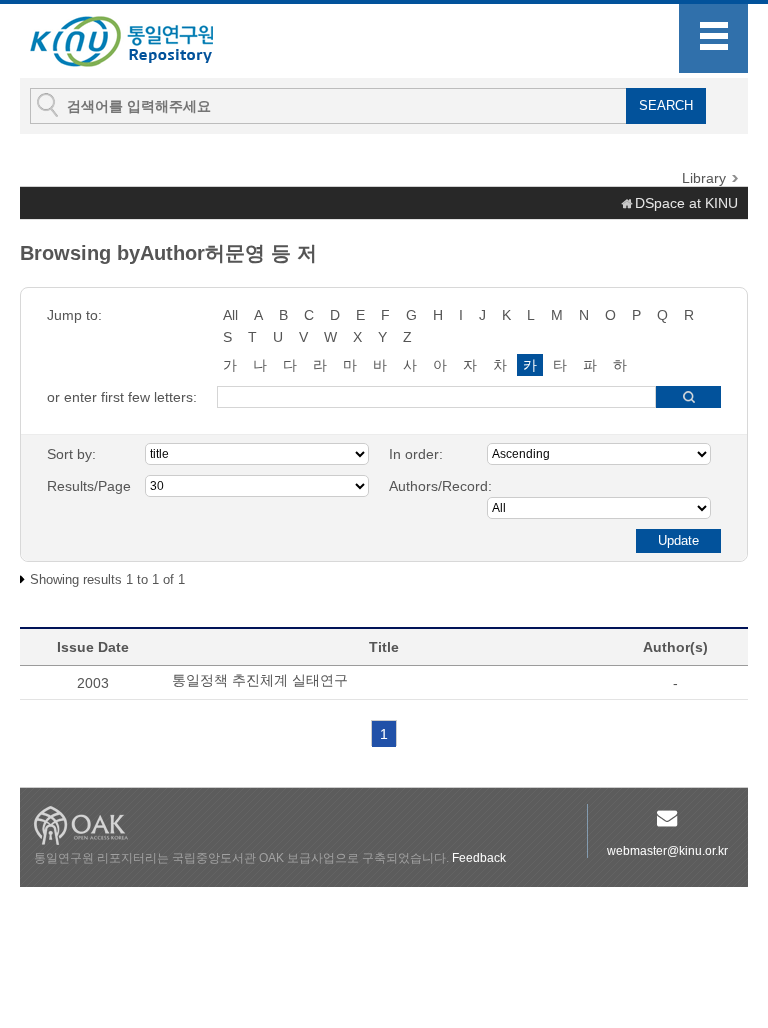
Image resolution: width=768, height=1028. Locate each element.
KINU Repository (138, 42)
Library (704, 178)
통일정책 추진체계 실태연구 (260, 680)
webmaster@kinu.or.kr (667, 851)
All (230, 315)
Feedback (479, 858)
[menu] (713, 38)
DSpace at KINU (686, 203)
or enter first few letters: (122, 397)
